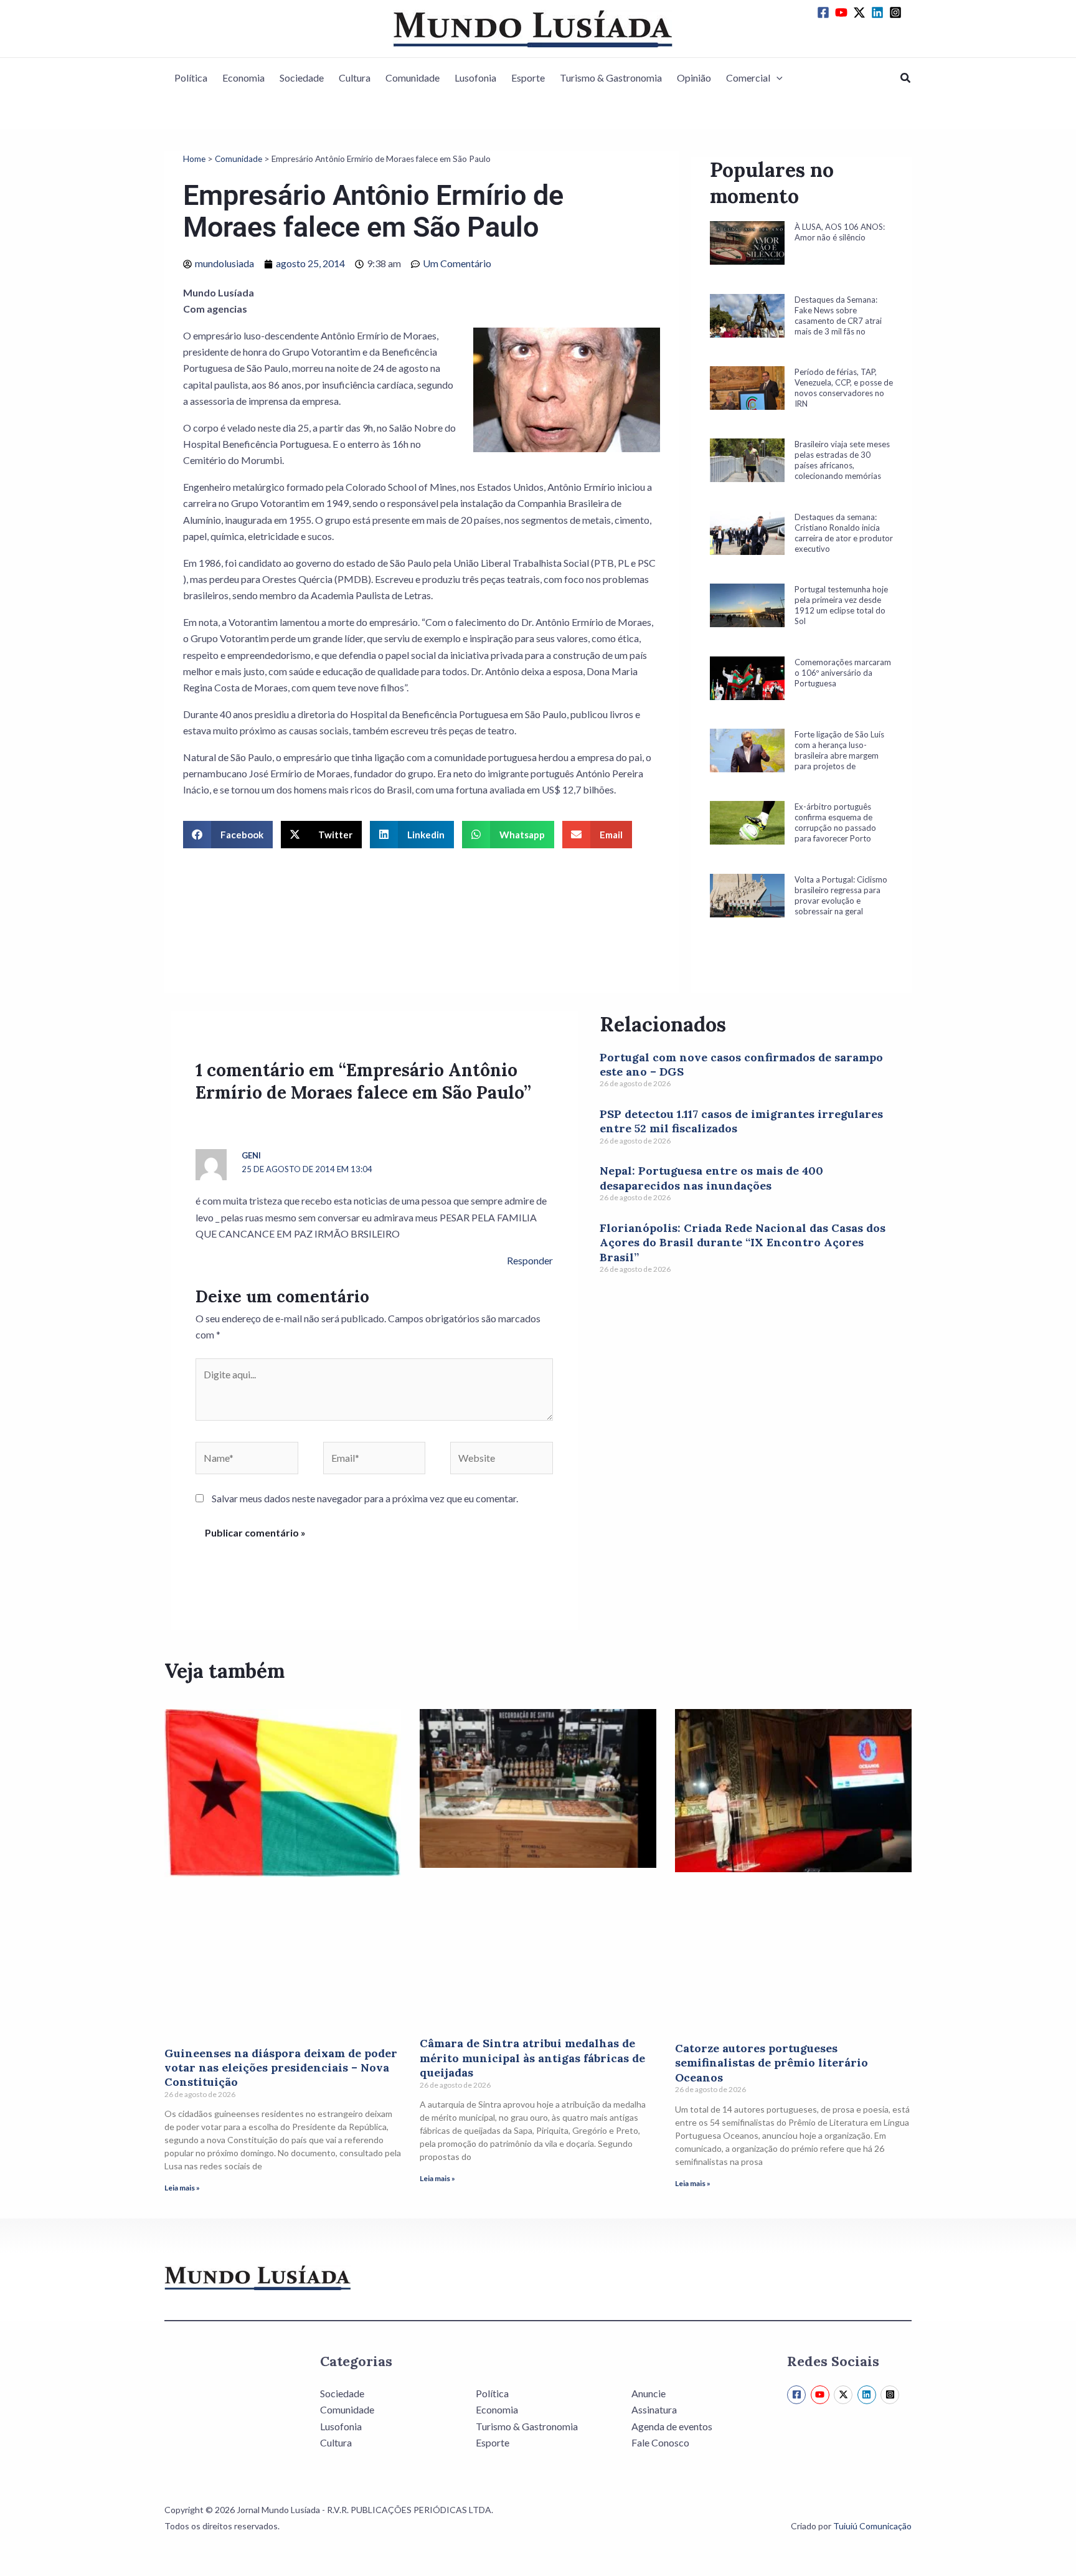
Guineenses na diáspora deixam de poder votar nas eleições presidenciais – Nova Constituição (281, 2068)
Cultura (355, 78)
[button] (776, 78)
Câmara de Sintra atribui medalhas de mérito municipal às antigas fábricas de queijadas (532, 2058)
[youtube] (843, 12)
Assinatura (654, 2409)
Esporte (528, 78)
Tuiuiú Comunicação (872, 2526)
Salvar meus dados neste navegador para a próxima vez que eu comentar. (365, 1498)
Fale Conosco (660, 2442)
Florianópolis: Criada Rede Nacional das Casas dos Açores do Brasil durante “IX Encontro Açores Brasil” (743, 1243)
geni (251, 1155)
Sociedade (302, 78)
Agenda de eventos (672, 2426)
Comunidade (413, 78)
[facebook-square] (825, 12)
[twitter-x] (861, 12)
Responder (530, 1260)
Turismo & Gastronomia (611, 78)
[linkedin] (879, 12)
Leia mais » (182, 2188)
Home (194, 159)
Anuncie (649, 2393)
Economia (243, 78)
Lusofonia (475, 78)
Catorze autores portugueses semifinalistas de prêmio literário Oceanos (772, 2063)
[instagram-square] (897, 12)
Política (191, 78)
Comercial (748, 78)
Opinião (694, 78)
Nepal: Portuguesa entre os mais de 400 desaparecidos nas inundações (711, 1178)
